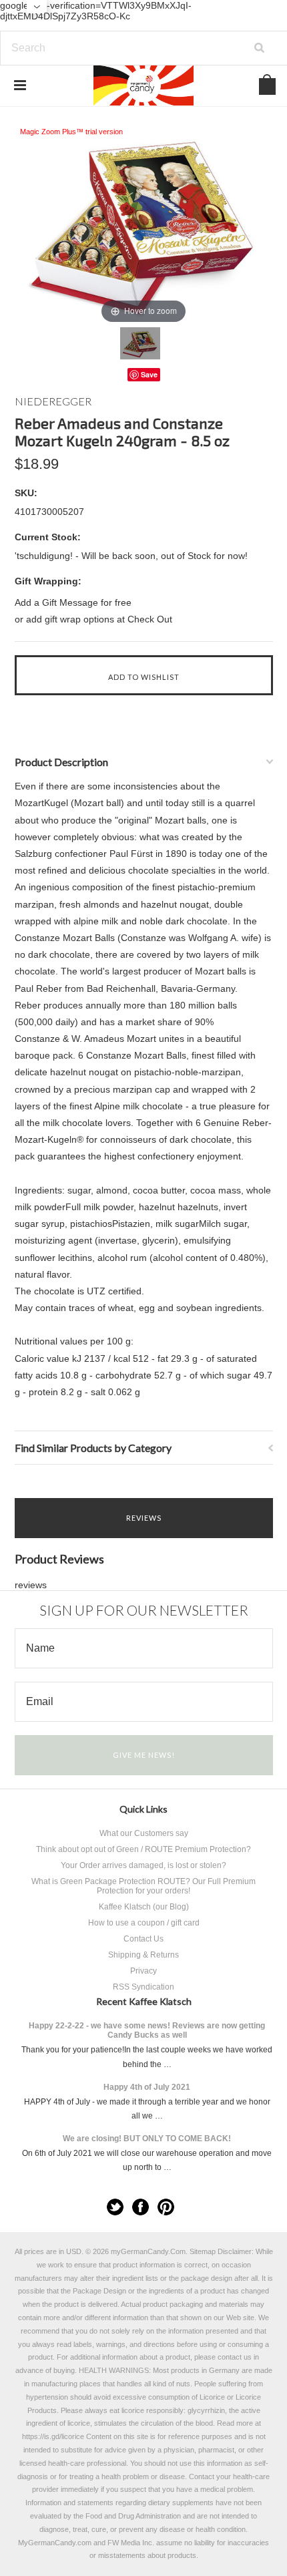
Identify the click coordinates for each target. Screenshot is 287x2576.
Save (149, 374)
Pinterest (166, 2207)
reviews (31, 1585)
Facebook (140, 2207)
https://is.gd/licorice (53, 2436)
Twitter (115, 2207)
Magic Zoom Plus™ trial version (71, 132)
